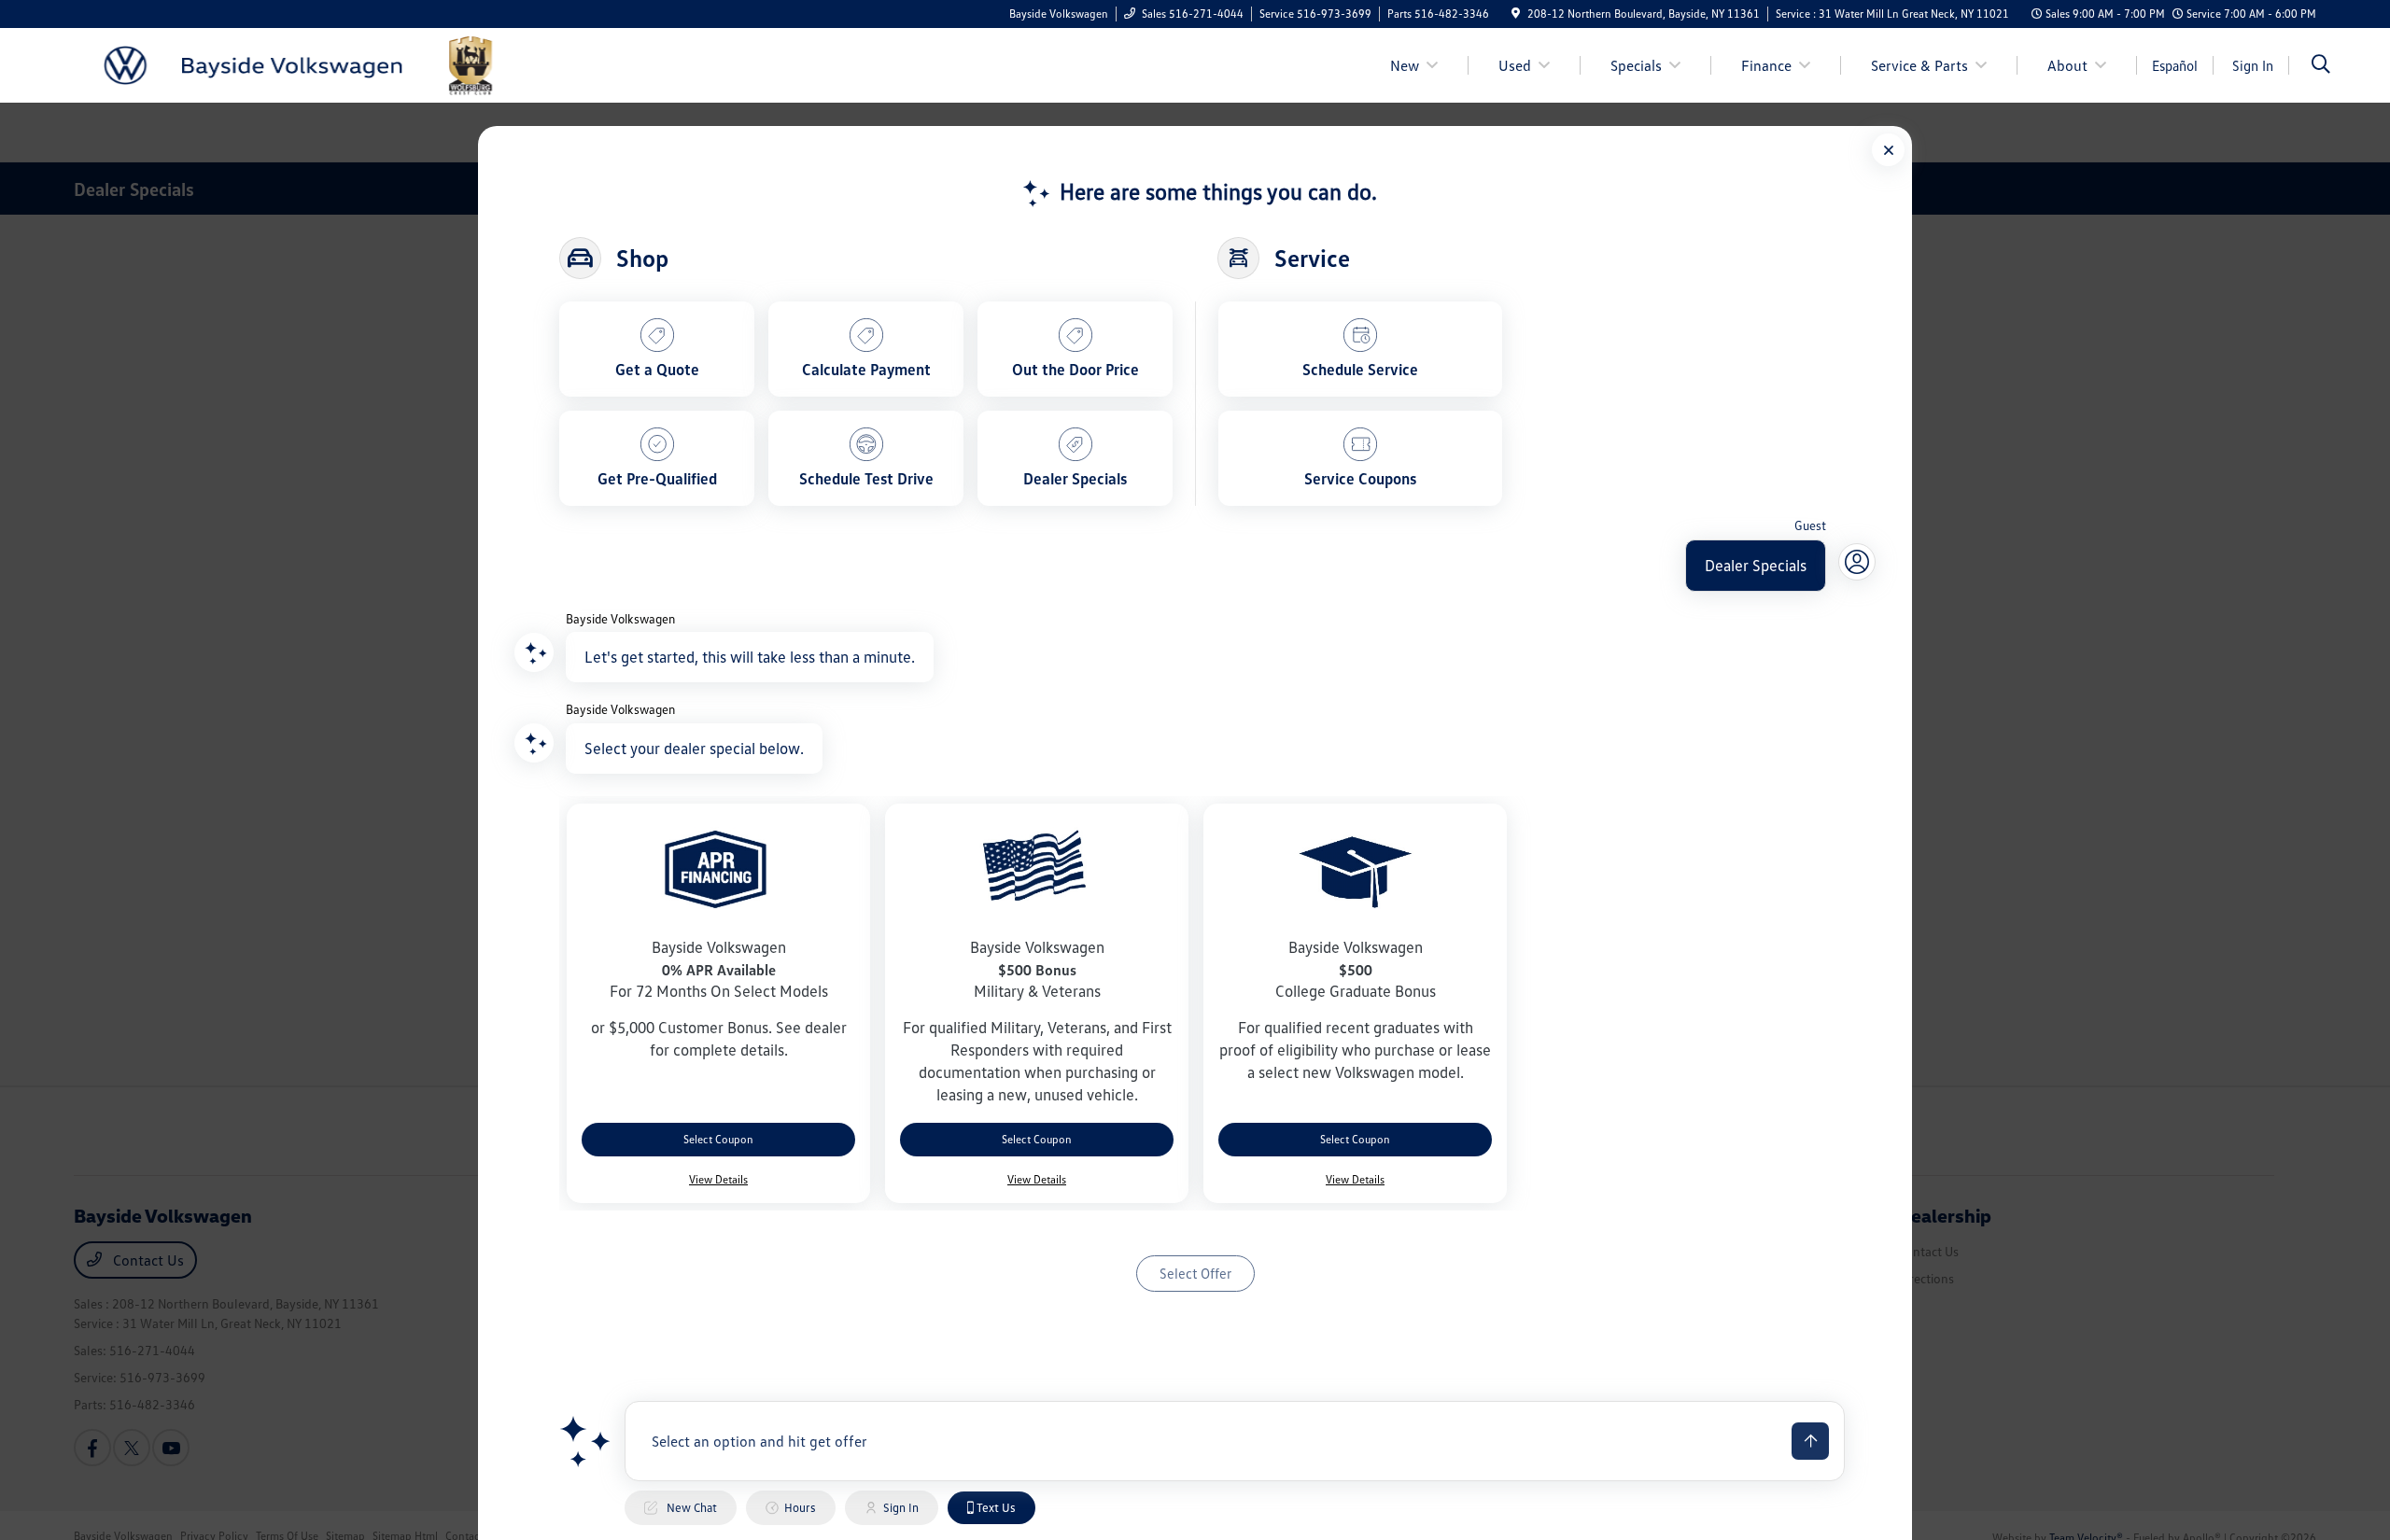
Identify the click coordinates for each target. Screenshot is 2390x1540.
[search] (2321, 66)
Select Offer (1195, 1273)
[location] (1516, 14)
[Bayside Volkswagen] (295, 63)
